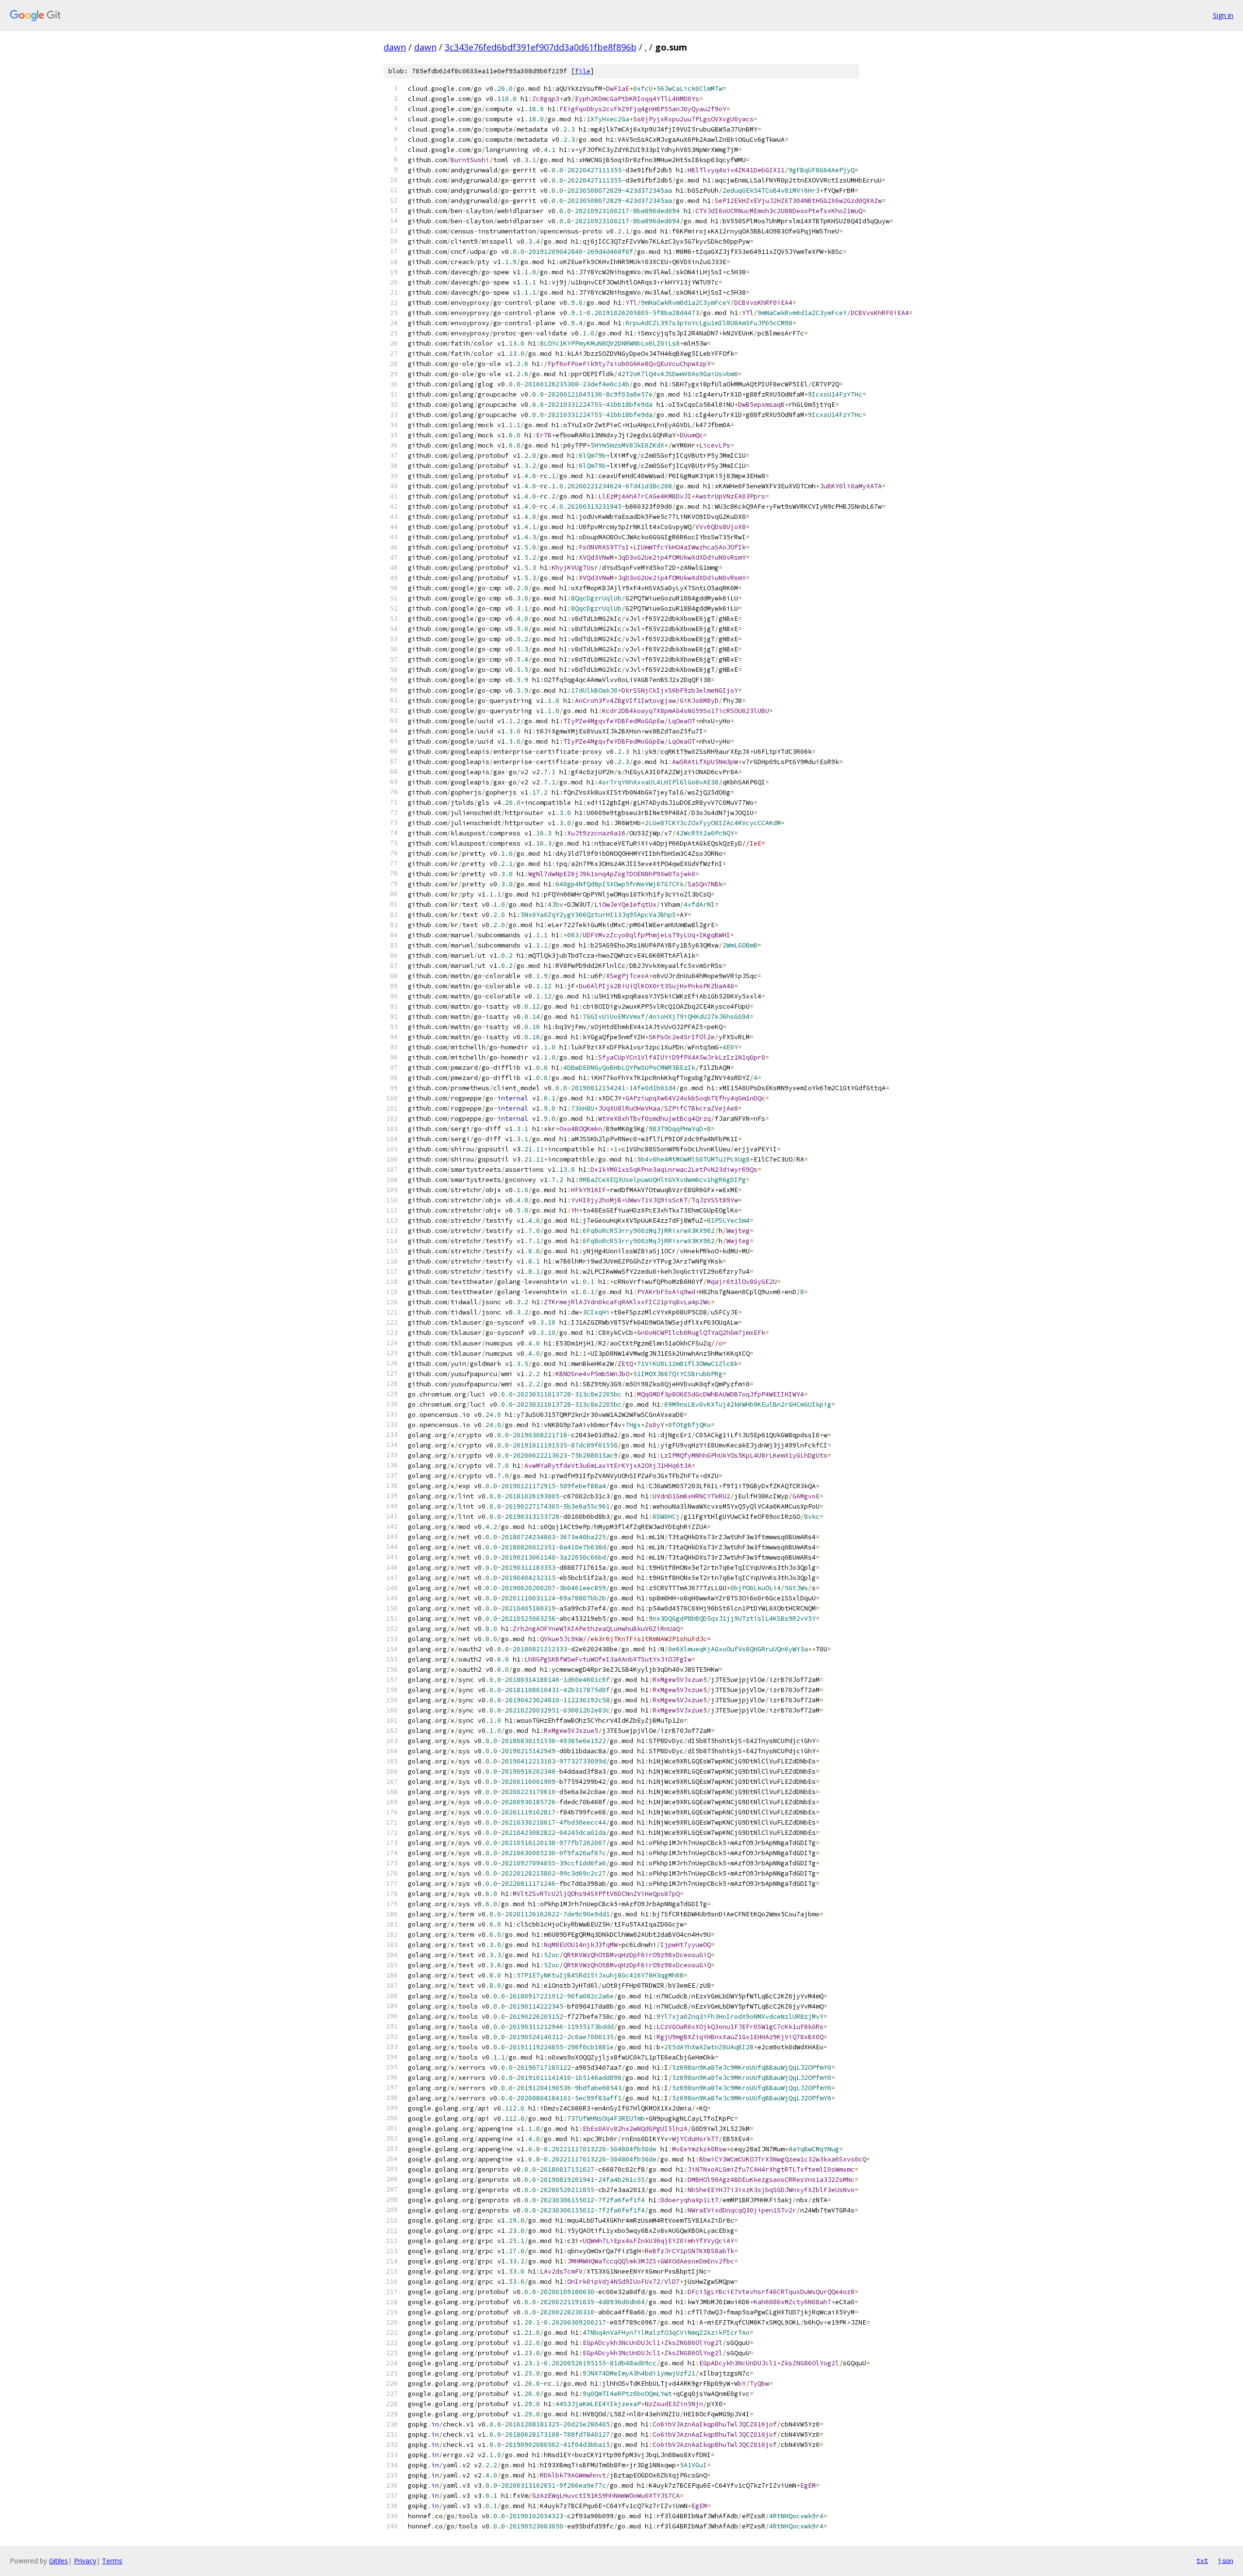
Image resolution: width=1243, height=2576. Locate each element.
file (583, 71)
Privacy (85, 2561)
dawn (395, 47)
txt (1202, 2560)
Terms (112, 2561)
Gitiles (59, 2561)
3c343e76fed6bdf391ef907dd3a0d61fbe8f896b (541, 47)
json (1226, 2560)
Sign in (1223, 15)
